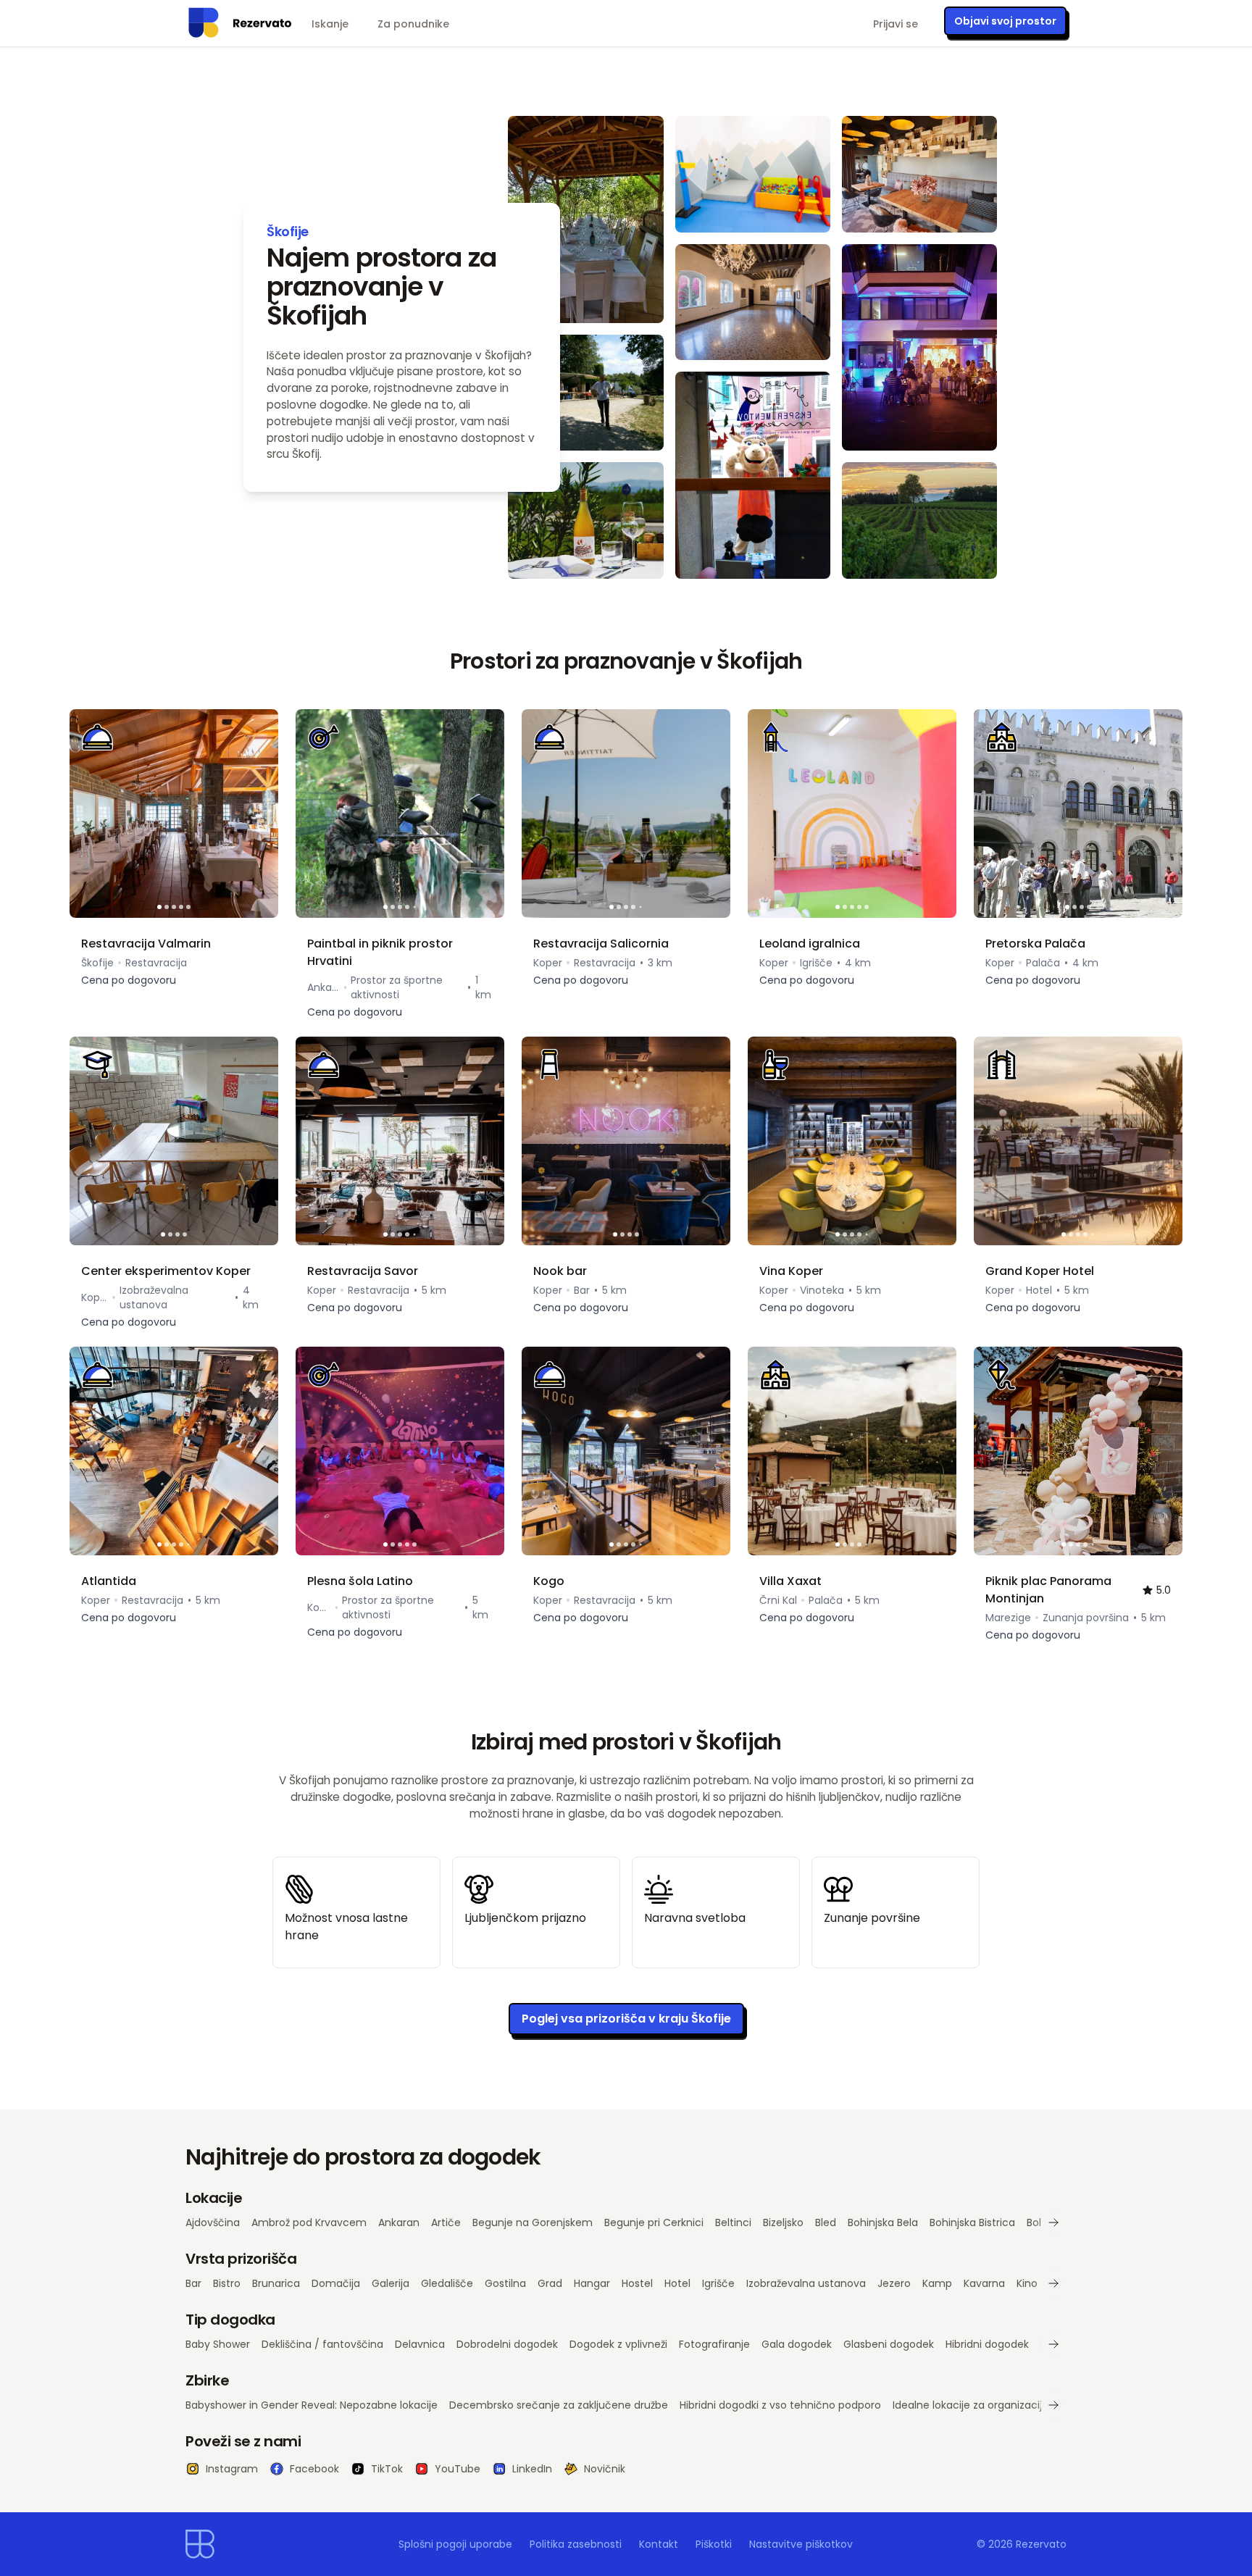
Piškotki (714, 2544)
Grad (550, 2283)
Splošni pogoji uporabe (455, 2544)
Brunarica (276, 2283)
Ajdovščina (213, 2222)
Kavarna (984, 2283)
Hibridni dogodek (987, 2344)
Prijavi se (896, 24)
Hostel (637, 2283)
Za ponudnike (413, 24)
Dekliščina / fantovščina (322, 2344)
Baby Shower (218, 2344)
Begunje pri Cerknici (654, 2222)
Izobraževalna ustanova (806, 2283)
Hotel (677, 2283)
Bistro (227, 2283)
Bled (826, 2222)
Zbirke (207, 2380)
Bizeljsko (783, 2222)
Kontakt (659, 2544)
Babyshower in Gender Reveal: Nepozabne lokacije (312, 2405)
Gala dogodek (797, 2344)
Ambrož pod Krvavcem (309, 2222)
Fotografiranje (714, 2344)
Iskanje (330, 24)
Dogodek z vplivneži (618, 2344)
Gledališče (447, 2283)
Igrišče (718, 2283)
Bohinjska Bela (883, 2222)
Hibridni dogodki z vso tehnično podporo (780, 2405)
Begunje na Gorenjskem (533, 2222)
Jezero (894, 2283)
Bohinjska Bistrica (972, 2222)
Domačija (336, 2283)
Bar (193, 2283)
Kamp (937, 2283)
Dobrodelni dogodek (507, 2344)
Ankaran (399, 2222)
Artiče (446, 2222)
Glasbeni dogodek (889, 2344)
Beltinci (733, 2222)
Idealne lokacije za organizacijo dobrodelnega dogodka (1031, 2405)
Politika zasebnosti (576, 2544)
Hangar (592, 2283)
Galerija (391, 2283)
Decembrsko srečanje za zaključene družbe (559, 2405)
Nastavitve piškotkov (801, 2544)
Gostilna (505, 2283)
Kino (1027, 2283)
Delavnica (420, 2344)
